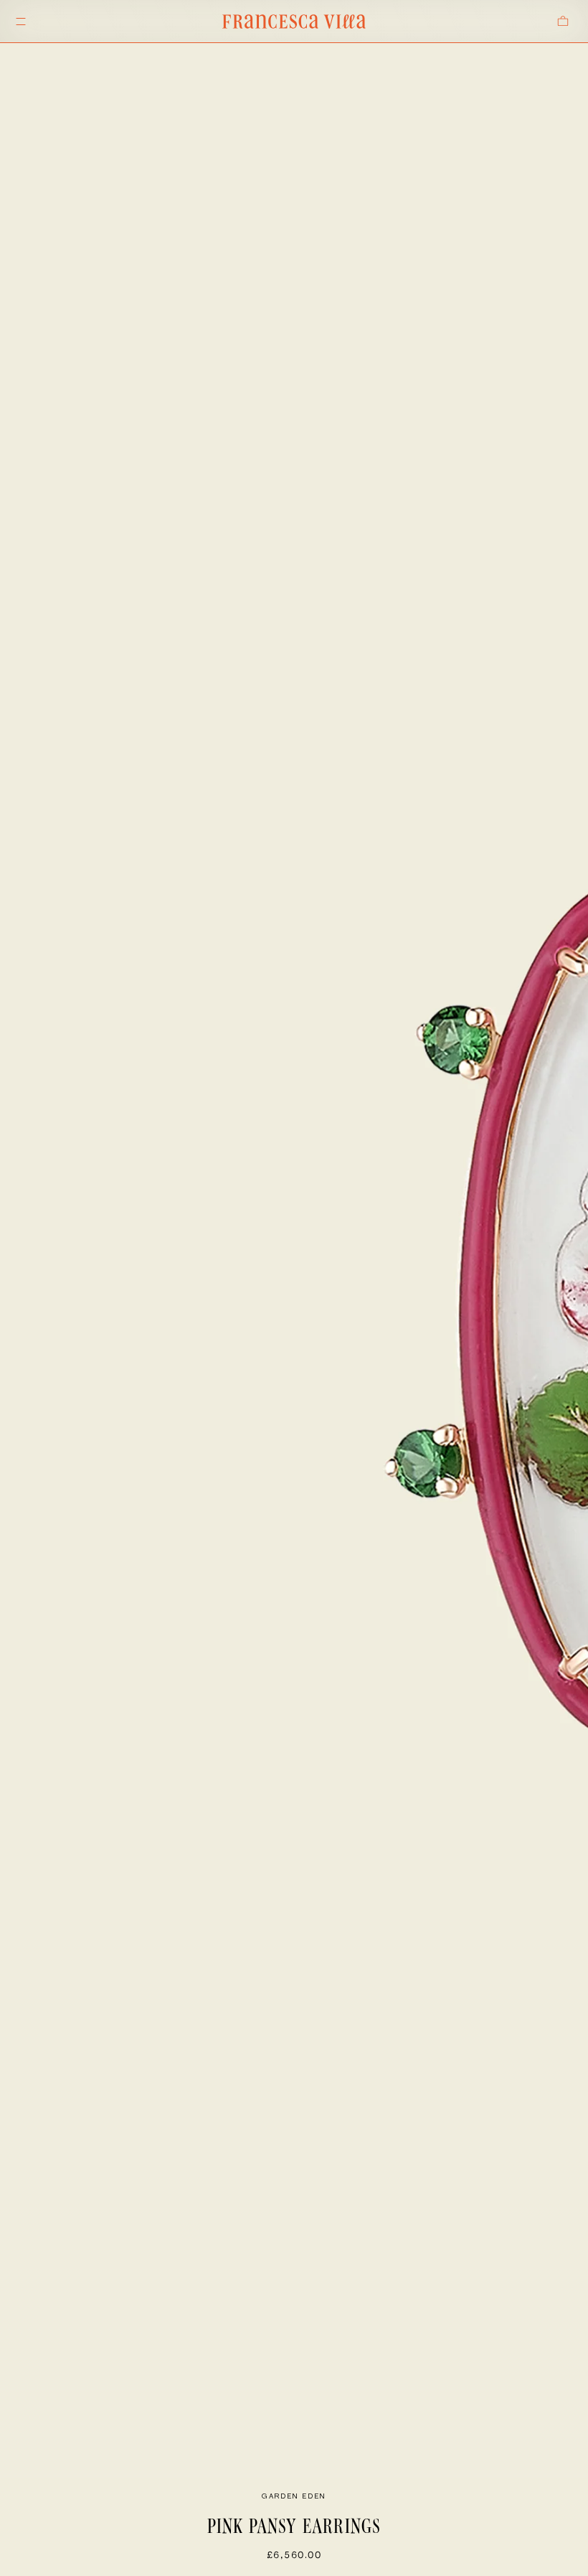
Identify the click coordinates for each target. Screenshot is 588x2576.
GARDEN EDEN (294, 2496)
